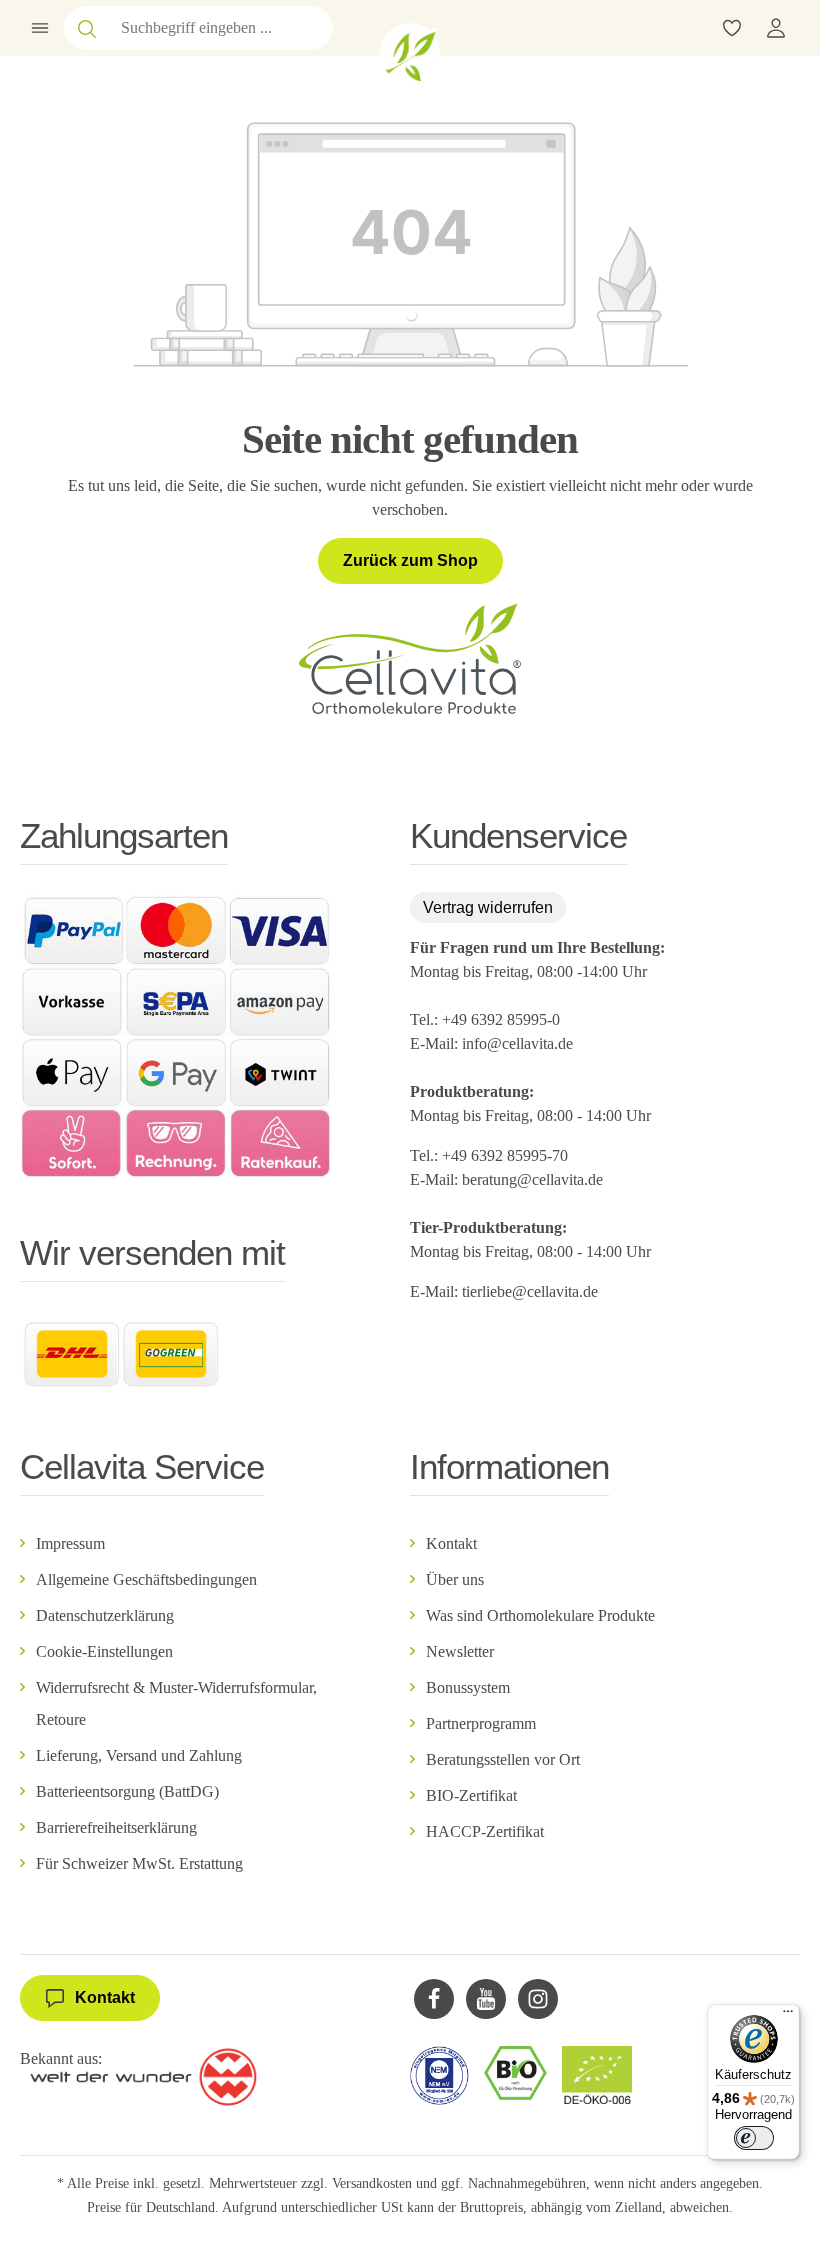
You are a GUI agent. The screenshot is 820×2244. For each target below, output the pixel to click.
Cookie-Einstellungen (104, 1651)
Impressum (70, 1543)
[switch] (754, 2138)
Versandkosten (372, 2183)
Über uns (455, 1579)
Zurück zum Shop (410, 560)
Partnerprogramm (481, 1723)
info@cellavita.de (517, 1043)
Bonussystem (468, 1687)
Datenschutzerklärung (105, 1615)
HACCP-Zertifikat (485, 1831)
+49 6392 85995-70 (507, 1155)
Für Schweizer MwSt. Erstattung (139, 1863)
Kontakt (451, 1543)
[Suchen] (87, 28)
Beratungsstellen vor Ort (503, 1759)
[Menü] (40, 28)
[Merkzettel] (732, 28)
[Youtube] (486, 1999)
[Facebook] (434, 1999)
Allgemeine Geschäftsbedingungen (146, 1579)
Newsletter (460, 1651)
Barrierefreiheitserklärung (116, 1827)
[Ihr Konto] (776, 28)
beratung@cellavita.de (532, 1179)
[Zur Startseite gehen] (410, 53)
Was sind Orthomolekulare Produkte (540, 1615)
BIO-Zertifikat (471, 1795)
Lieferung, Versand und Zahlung (139, 1755)
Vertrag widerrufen (488, 907)
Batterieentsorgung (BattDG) (127, 1791)
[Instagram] (538, 1999)
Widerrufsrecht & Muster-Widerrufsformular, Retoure (176, 1703)
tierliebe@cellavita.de (530, 1291)
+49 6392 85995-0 (501, 1019)
